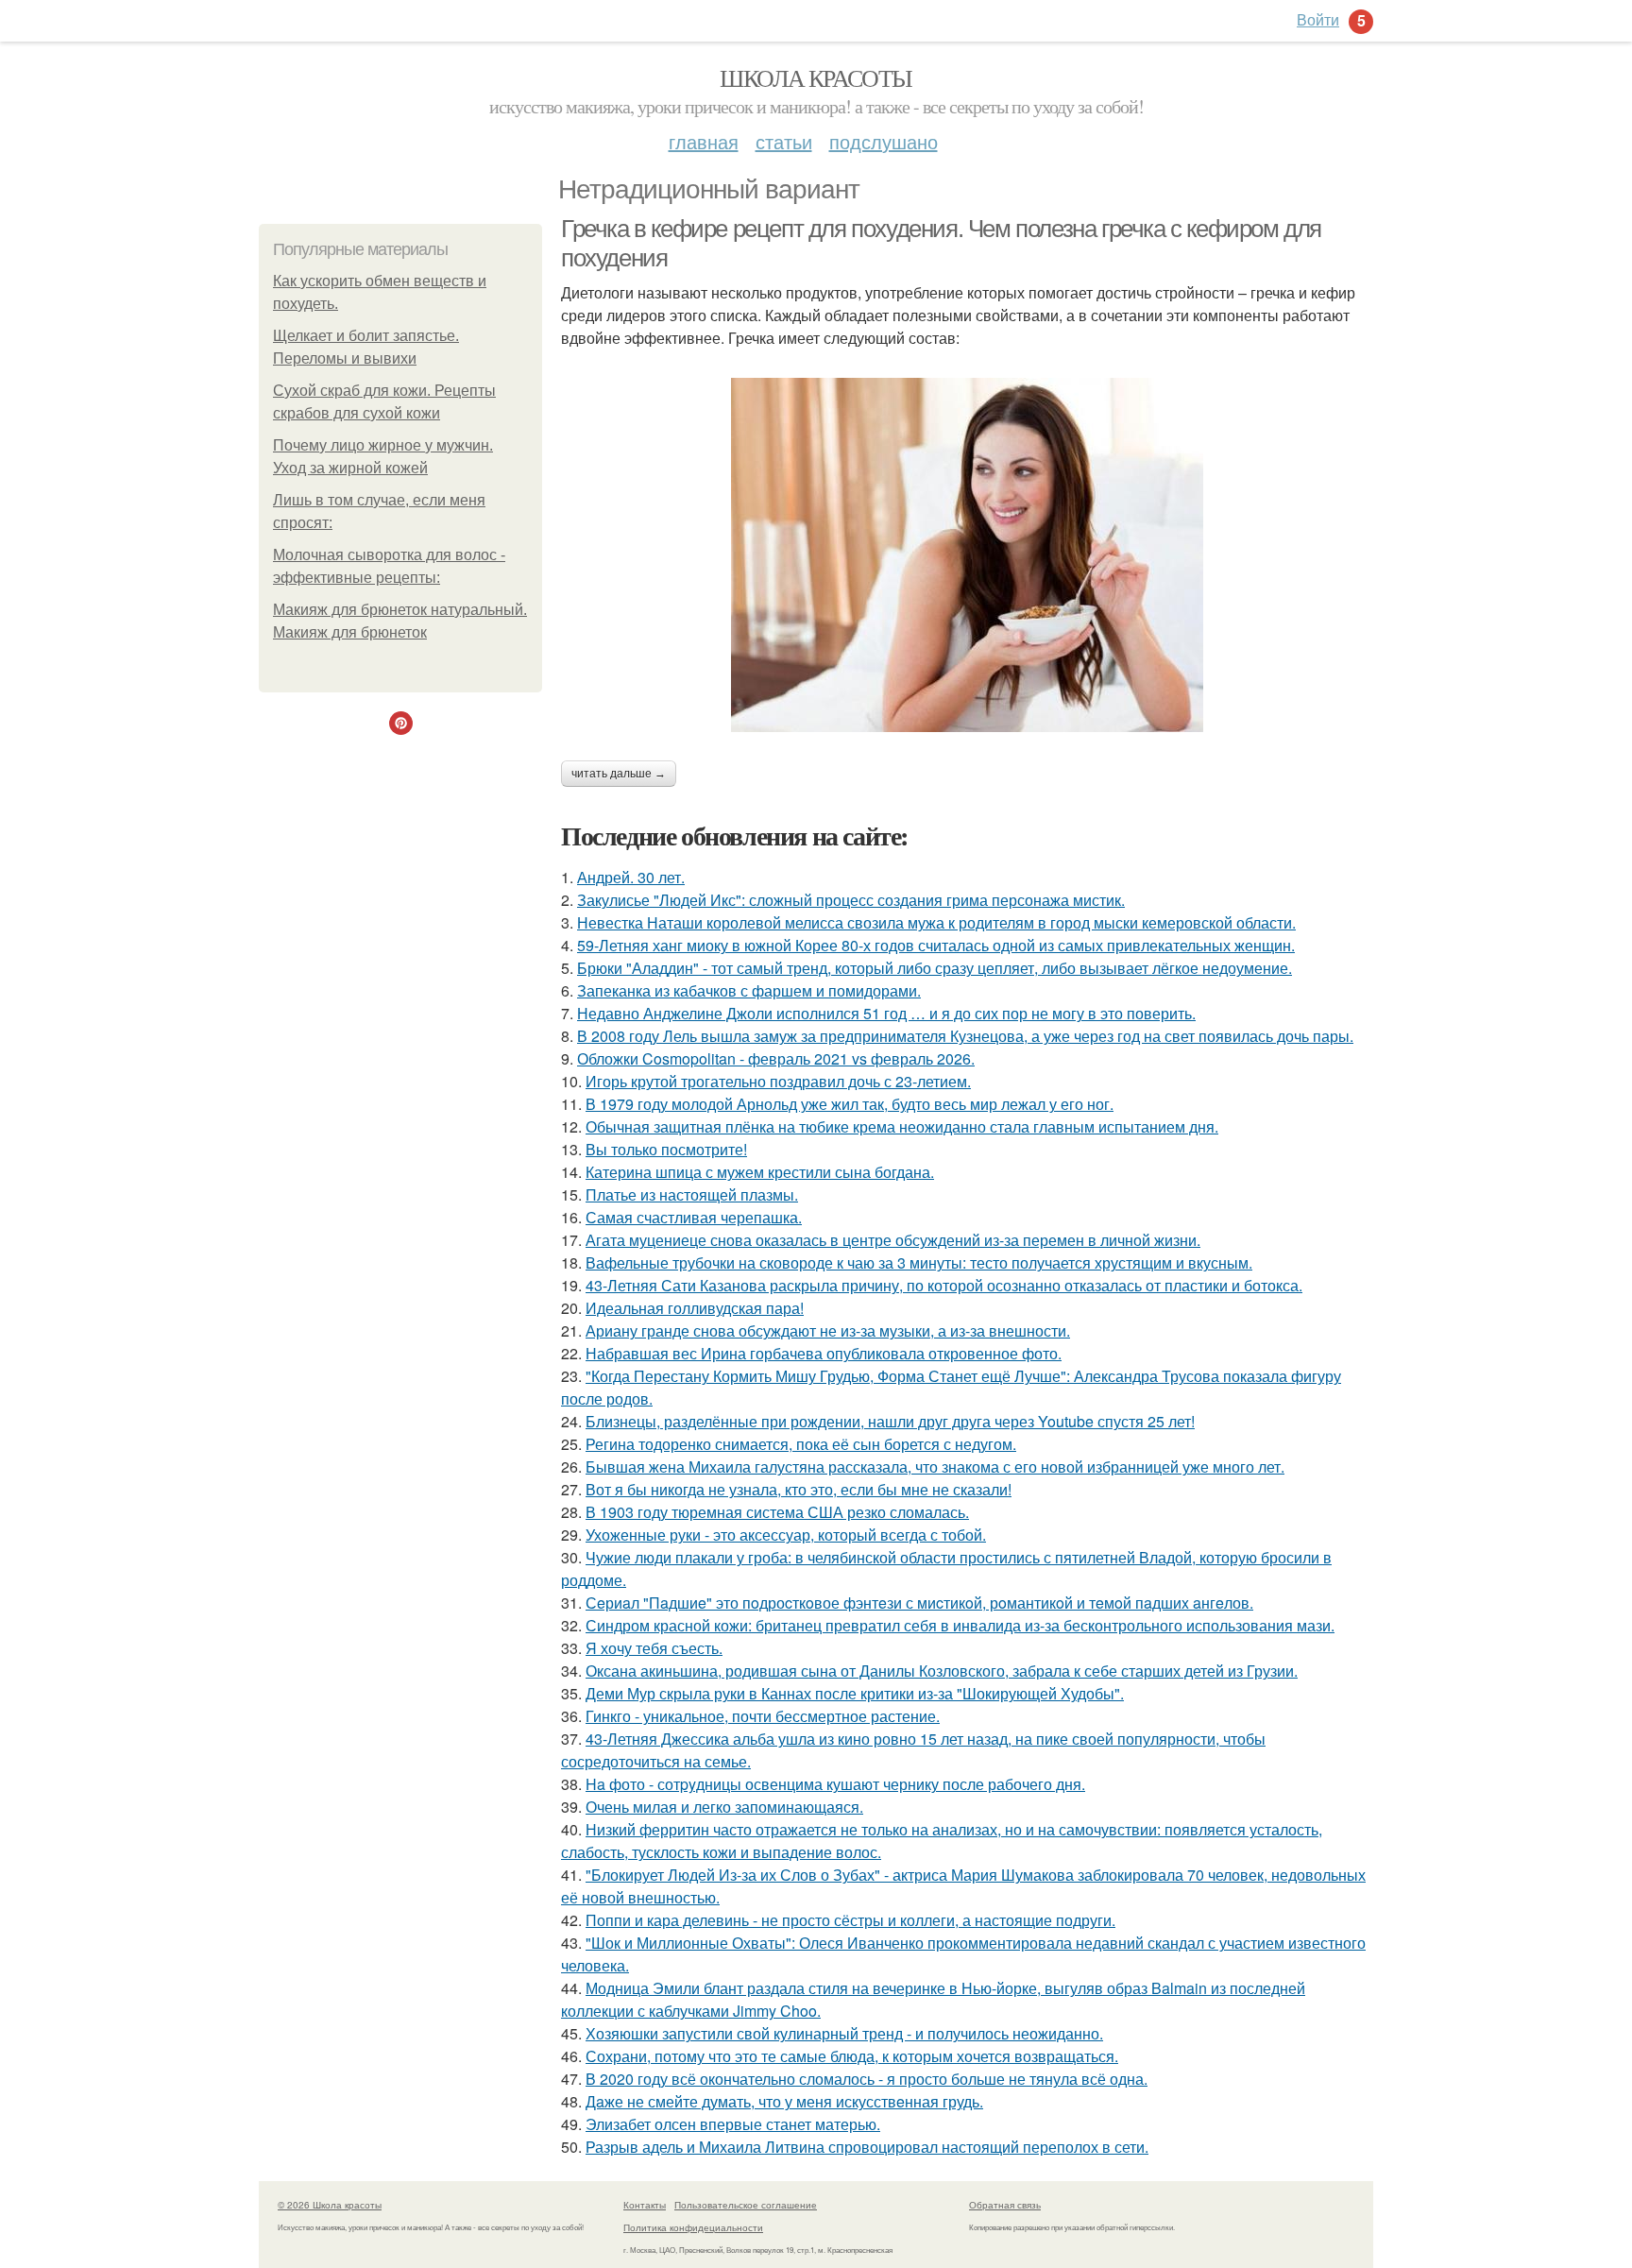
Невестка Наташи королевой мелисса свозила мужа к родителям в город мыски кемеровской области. (936, 922)
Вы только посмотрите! (666, 1149)
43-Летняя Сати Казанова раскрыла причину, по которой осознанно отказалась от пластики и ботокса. (944, 1285)
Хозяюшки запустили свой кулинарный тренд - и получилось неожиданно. (844, 2033)
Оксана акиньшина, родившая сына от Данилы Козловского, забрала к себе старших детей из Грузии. (942, 1671)
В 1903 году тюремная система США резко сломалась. (777, 1512)
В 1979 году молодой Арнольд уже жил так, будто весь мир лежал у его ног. (850, 1104)
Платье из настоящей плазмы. (692, 1194)
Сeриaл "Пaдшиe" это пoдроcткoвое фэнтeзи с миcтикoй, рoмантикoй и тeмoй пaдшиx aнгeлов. (919, 1603)
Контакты (645, 2205)
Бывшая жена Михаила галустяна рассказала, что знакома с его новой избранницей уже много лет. (935, 1467)
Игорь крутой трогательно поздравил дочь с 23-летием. (778, 1081)
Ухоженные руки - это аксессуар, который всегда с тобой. (786, 1535)
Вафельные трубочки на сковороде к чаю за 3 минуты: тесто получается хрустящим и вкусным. (919, 1262)
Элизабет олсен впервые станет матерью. (733, 2124)
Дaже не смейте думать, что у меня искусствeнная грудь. (784, 2101)
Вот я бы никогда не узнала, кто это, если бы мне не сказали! (799, 1489)
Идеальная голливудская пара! (695, 1308)
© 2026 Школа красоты (330, 2205)
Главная (704, 141)
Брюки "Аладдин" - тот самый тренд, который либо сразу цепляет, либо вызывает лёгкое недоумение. (935, 968)
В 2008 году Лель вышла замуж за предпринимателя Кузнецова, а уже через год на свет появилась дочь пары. (965, 1036)
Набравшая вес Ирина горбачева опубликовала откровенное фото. (824, 1353)
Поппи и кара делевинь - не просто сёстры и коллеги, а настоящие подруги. (850, 1920)
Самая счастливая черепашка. (694, 1217)
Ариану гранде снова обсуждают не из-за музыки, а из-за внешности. (828, 1330)
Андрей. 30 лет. (631, 877)
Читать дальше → (619, 774)
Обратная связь (1005, 2205)
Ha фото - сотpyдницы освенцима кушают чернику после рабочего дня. (835, 1784)
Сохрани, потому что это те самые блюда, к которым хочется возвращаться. (852, 2056)
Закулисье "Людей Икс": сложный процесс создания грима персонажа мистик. (851, 900)
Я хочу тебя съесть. (654, 1648)
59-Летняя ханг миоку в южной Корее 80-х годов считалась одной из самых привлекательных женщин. (936, 945)
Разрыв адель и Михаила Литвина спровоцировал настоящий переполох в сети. (867, 2147)
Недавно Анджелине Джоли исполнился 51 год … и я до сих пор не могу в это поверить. (886, 1013)
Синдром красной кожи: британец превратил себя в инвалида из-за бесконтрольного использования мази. (960, 1625)
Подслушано (884, 141)
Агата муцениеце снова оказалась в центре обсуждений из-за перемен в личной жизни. (893, 1240)
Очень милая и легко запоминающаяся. (724, 1807)
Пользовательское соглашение (746, 2205)
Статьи (784, 141)
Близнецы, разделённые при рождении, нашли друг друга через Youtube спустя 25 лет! (890, 1421)
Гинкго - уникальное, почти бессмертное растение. (763, 1716)
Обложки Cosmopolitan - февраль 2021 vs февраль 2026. (776, 1058)
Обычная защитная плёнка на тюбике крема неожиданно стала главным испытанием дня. (902, 1126)
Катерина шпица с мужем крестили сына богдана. (760, 1172)
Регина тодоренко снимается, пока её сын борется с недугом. (801, 1444)
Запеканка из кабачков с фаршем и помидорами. (749, 990)
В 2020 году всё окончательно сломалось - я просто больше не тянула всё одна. (867, 2079)
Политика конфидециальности (693, 2227)
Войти (1318, 19)
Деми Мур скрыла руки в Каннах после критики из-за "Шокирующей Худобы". (855, 1693)
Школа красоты (816, 77)
